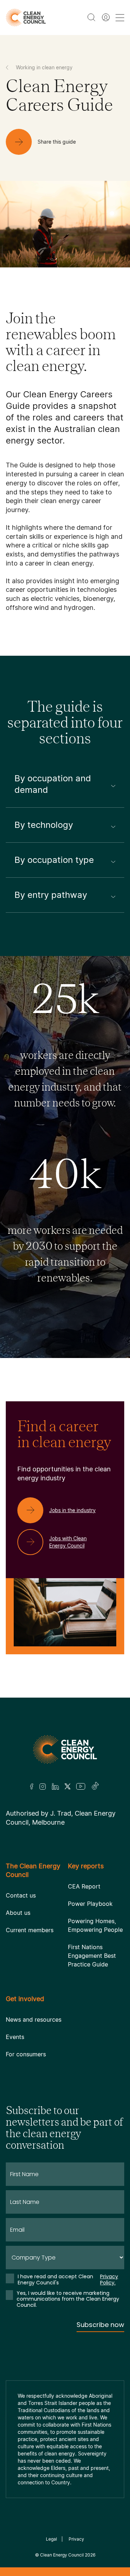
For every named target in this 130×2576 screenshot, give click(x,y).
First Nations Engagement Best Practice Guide (92, 1956)
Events (15, 2037)
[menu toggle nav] (120, 18)
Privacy (76, 2539)
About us (18, 1913)
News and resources (34, 2020)
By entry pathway (51, 895)
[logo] (26, 18)
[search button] (91, 17)
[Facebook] (32, 1787)
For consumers (26, 2054)
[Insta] (43, 1786)
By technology (44, 825)
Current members (30, 1930)
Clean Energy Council (62, 2555)
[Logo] (65, 1749)
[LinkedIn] (55, 1786)
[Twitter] (68, 1786)
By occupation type (54, 860)
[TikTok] (96, 1786)
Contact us (21, 1895)
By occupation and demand (53, 784)
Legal (51, 2539)
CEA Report (84, 1886)
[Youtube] (81, 1786)
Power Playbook (90, 1904)
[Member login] (106, 17)
